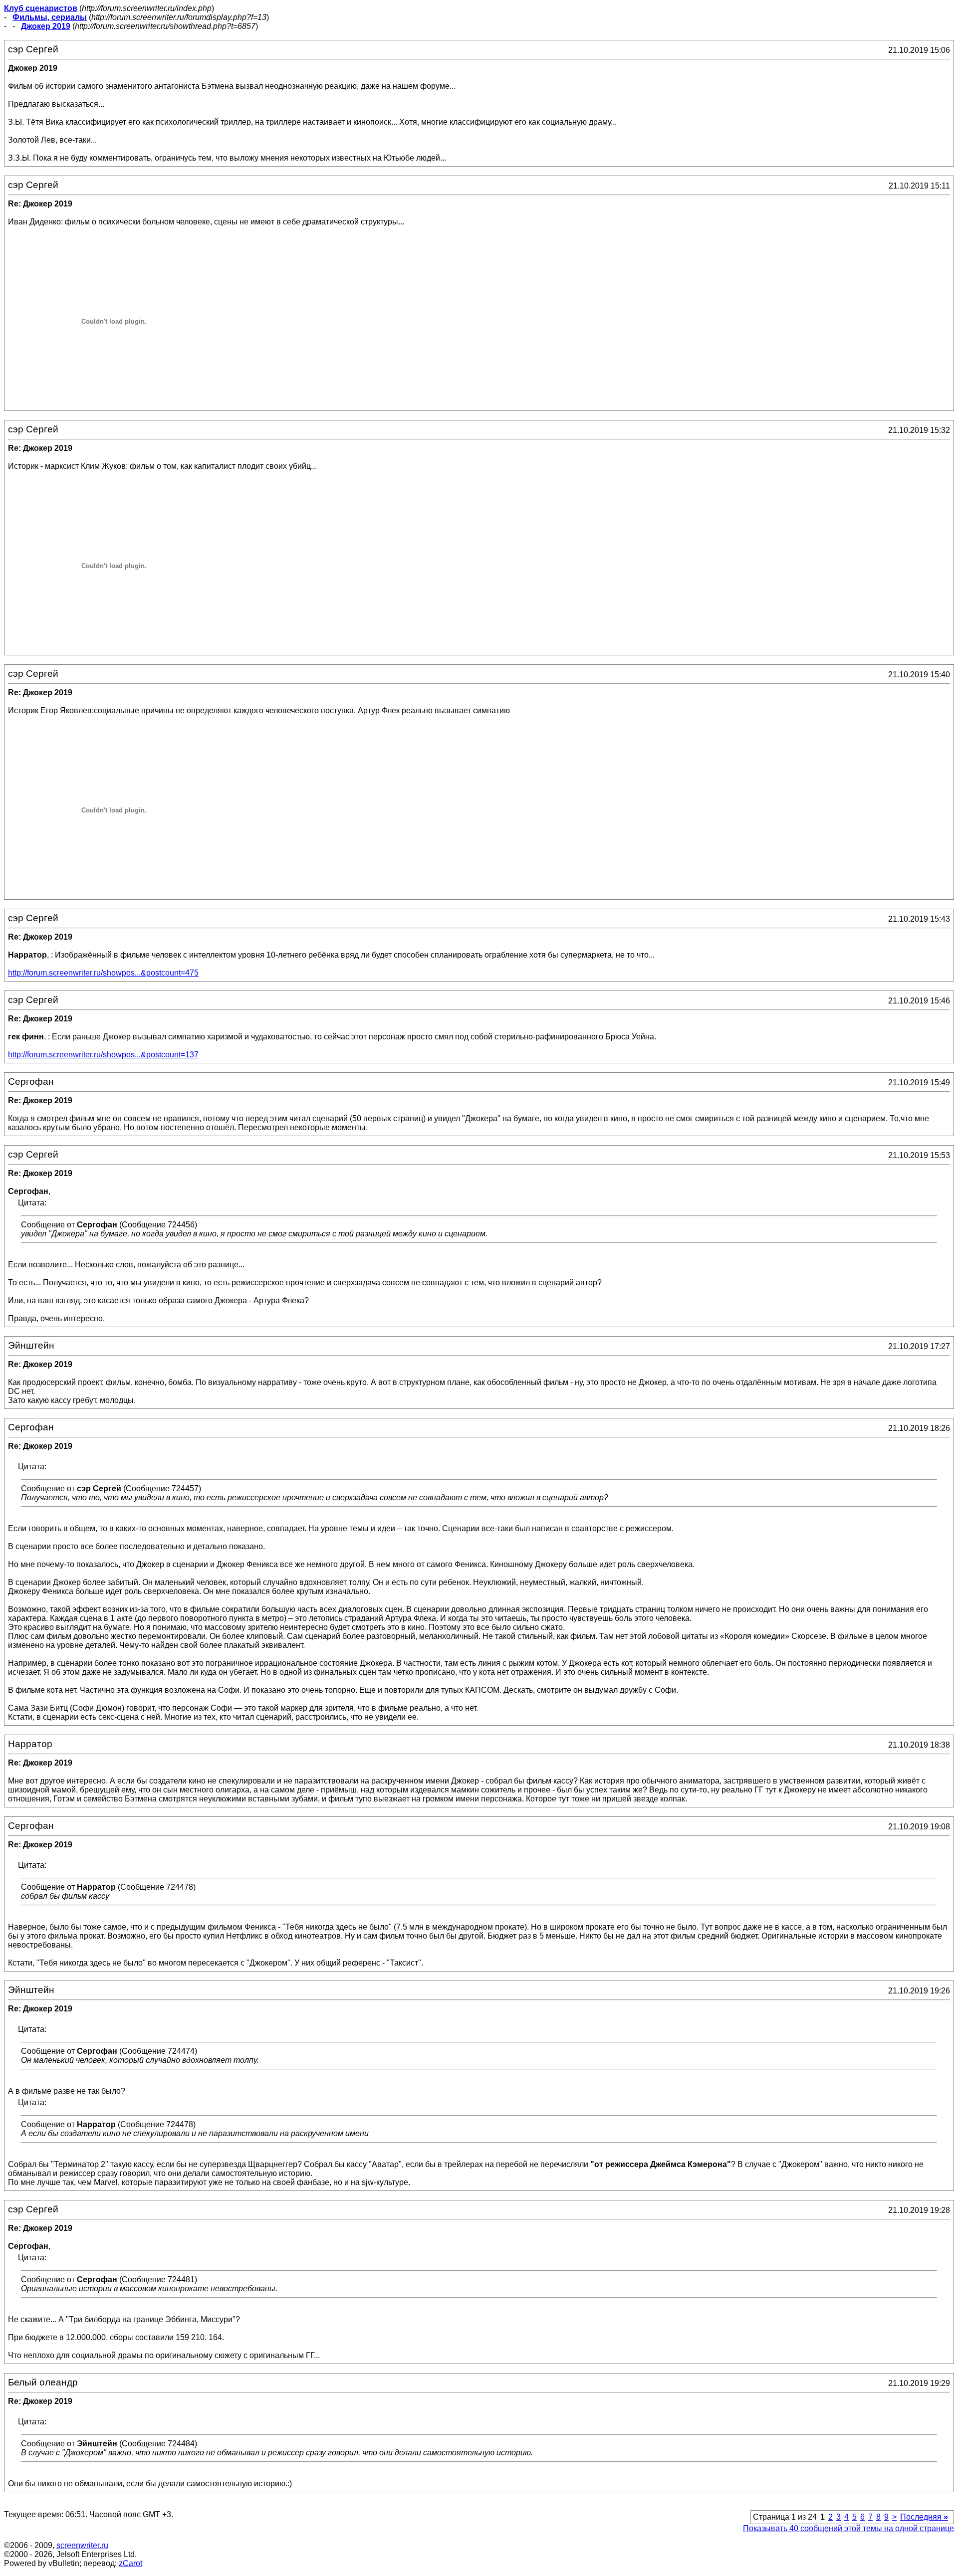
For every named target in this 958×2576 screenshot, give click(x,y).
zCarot (130, 2563)
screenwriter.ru (82, 2545)
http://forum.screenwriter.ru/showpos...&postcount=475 (103, 973)
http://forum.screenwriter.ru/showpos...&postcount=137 (103, 1055)
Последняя (924, 2517)
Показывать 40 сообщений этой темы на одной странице (848, 2528)
